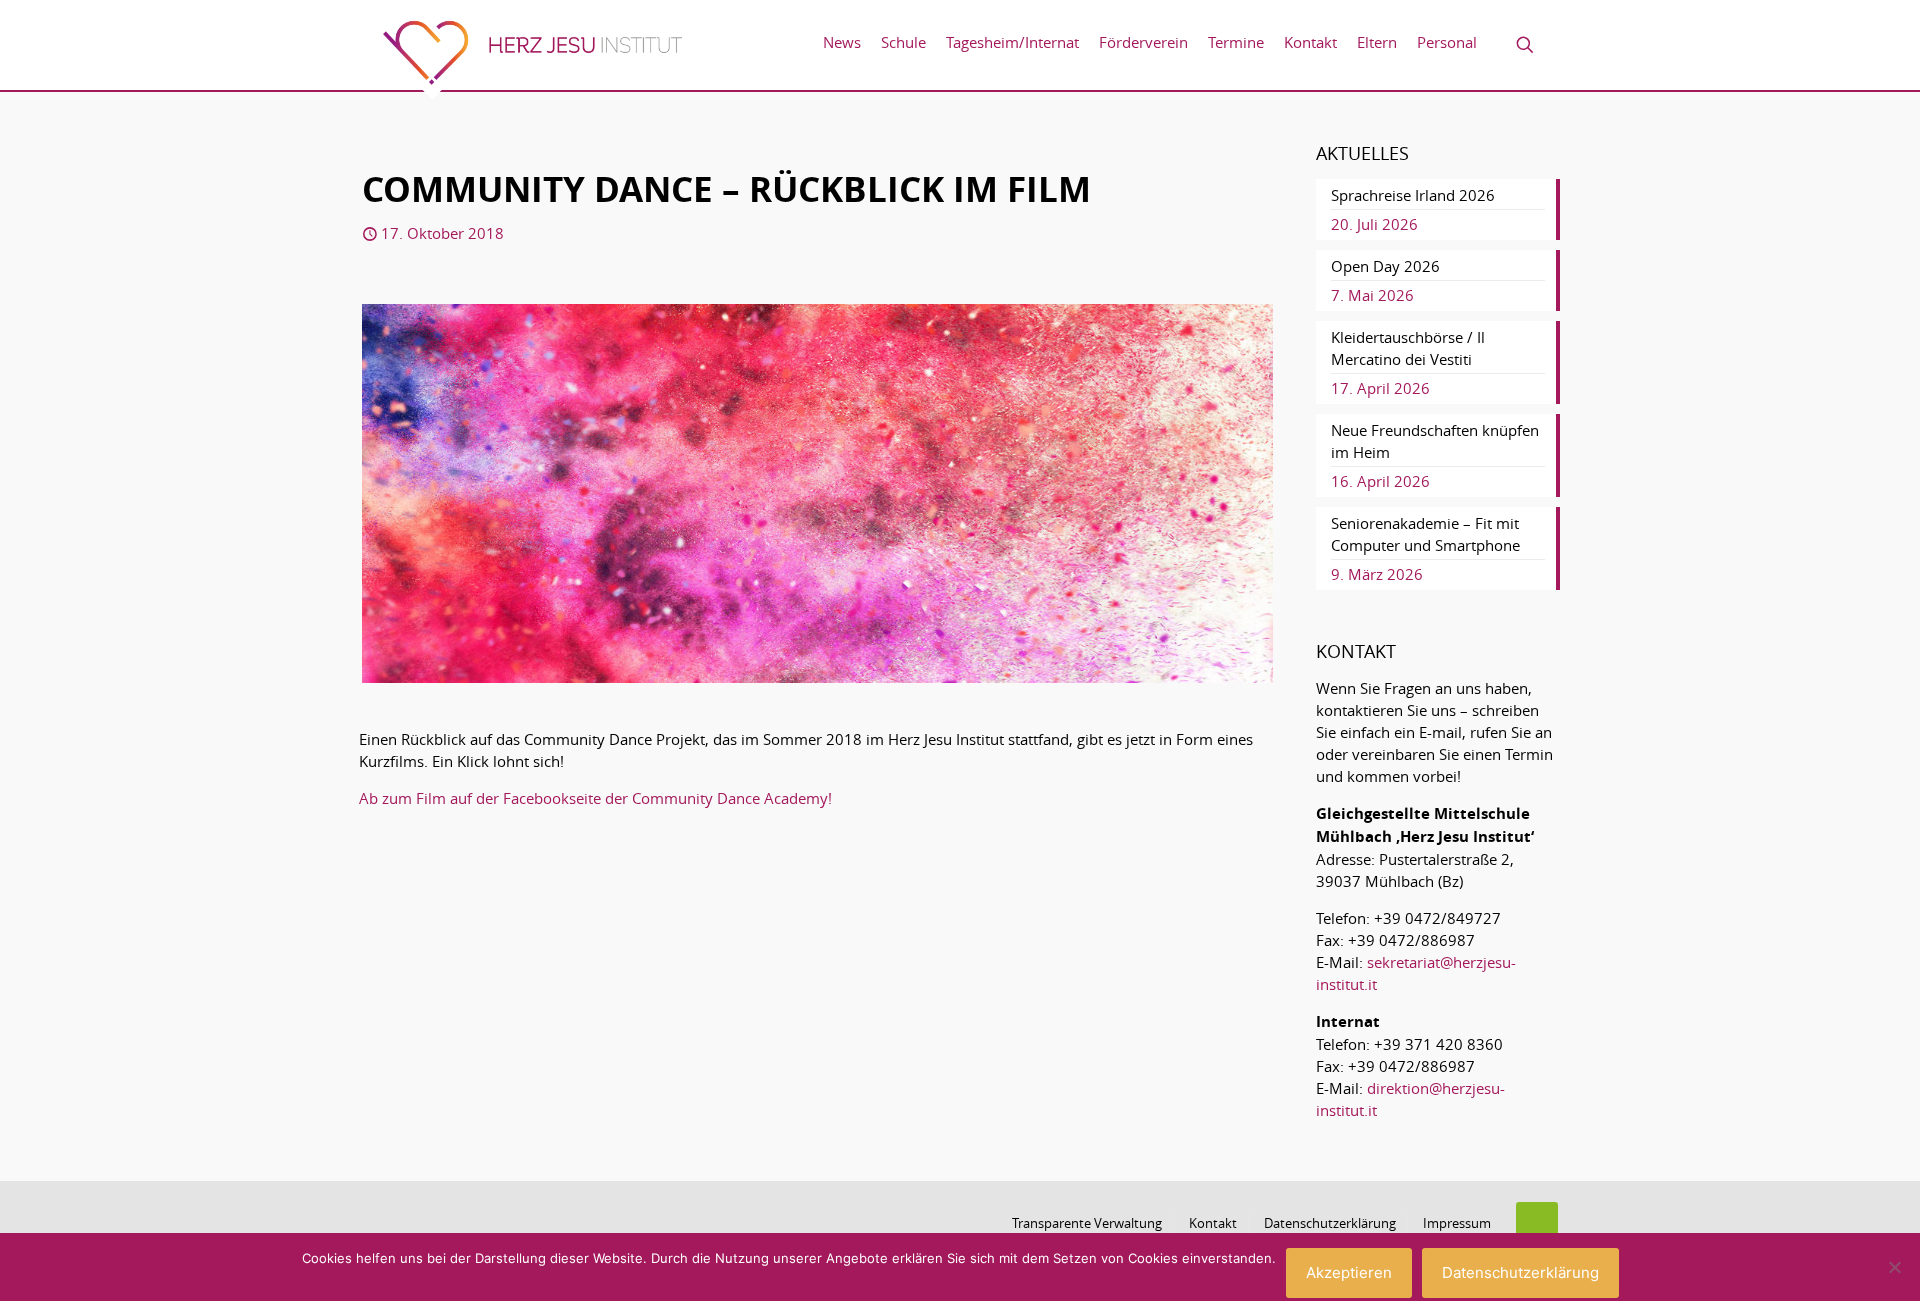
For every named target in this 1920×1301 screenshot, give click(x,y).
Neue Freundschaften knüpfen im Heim (1435, 441)
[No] (1895, 1267)
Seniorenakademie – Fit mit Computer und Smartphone (1425, 534)
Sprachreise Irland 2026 (1413, 195)
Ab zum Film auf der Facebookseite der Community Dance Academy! (595, 798)
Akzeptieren (1349, 1272)
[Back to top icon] (1537, 1223)
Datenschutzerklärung (1330, 1223)
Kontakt (1213, 1223)
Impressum (1457, 1223)
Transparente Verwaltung (1087, 1223)
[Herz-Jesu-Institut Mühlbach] (532, 59)
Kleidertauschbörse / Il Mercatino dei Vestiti (1408, 348)
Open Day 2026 (1385, 266)
